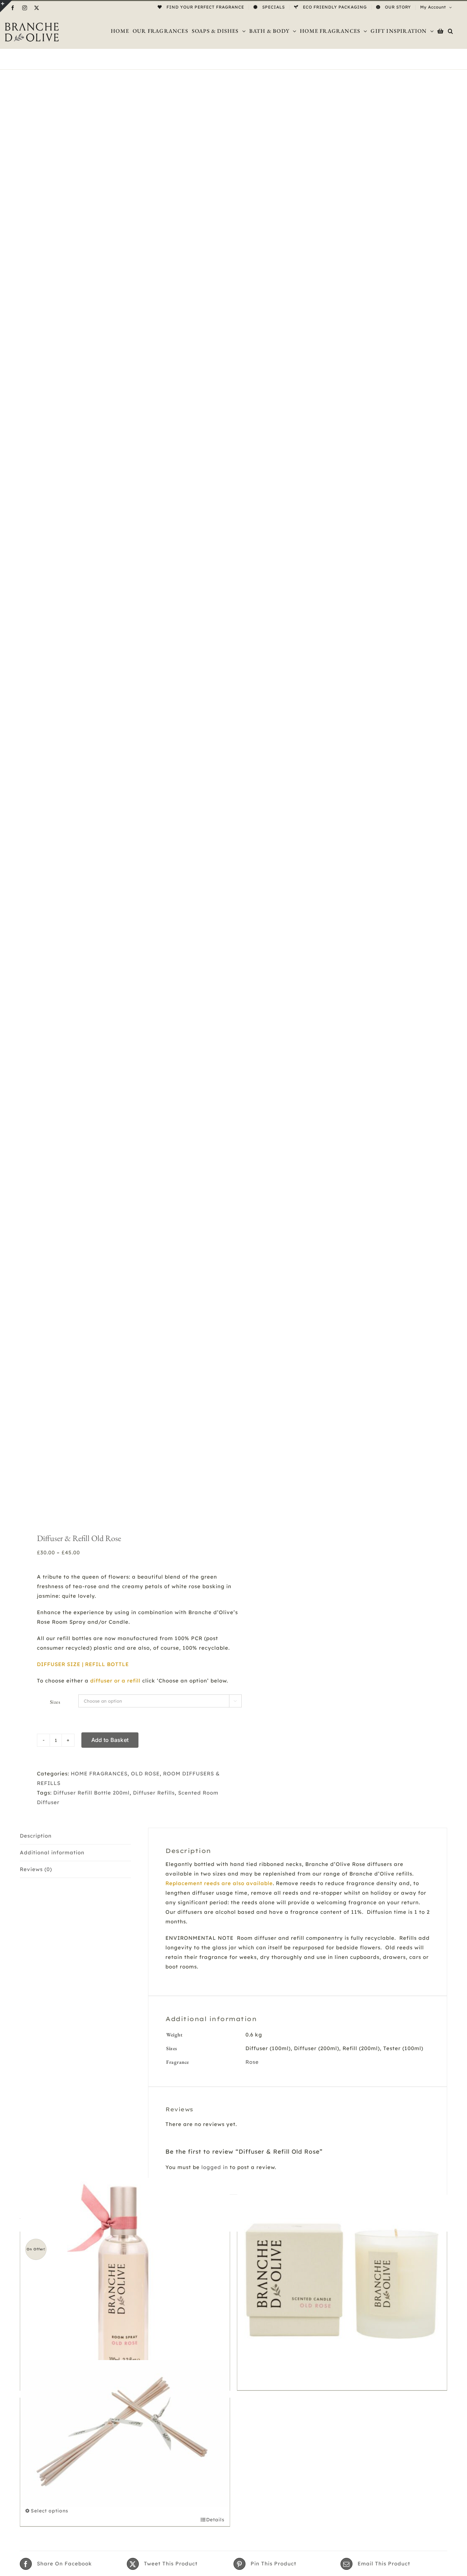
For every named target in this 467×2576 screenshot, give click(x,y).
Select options (50, 2511)
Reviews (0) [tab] (36, 1869)
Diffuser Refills (154, 1793)
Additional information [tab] (52, 1852)
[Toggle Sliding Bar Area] (6, 6)
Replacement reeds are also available (219, 1883)
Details (215, 2520)
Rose (252, 2062)
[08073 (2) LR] (122, 798)
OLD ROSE (145, 1774)
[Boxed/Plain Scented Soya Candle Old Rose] (342, 2282)
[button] (451, 31)
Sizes (55, 1702)
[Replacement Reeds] (125, 2433)
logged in (215, 2167)
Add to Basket (110, 1740)
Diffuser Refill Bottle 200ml (91, 1793)
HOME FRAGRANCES (99, 1774)
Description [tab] (36, 1836)
